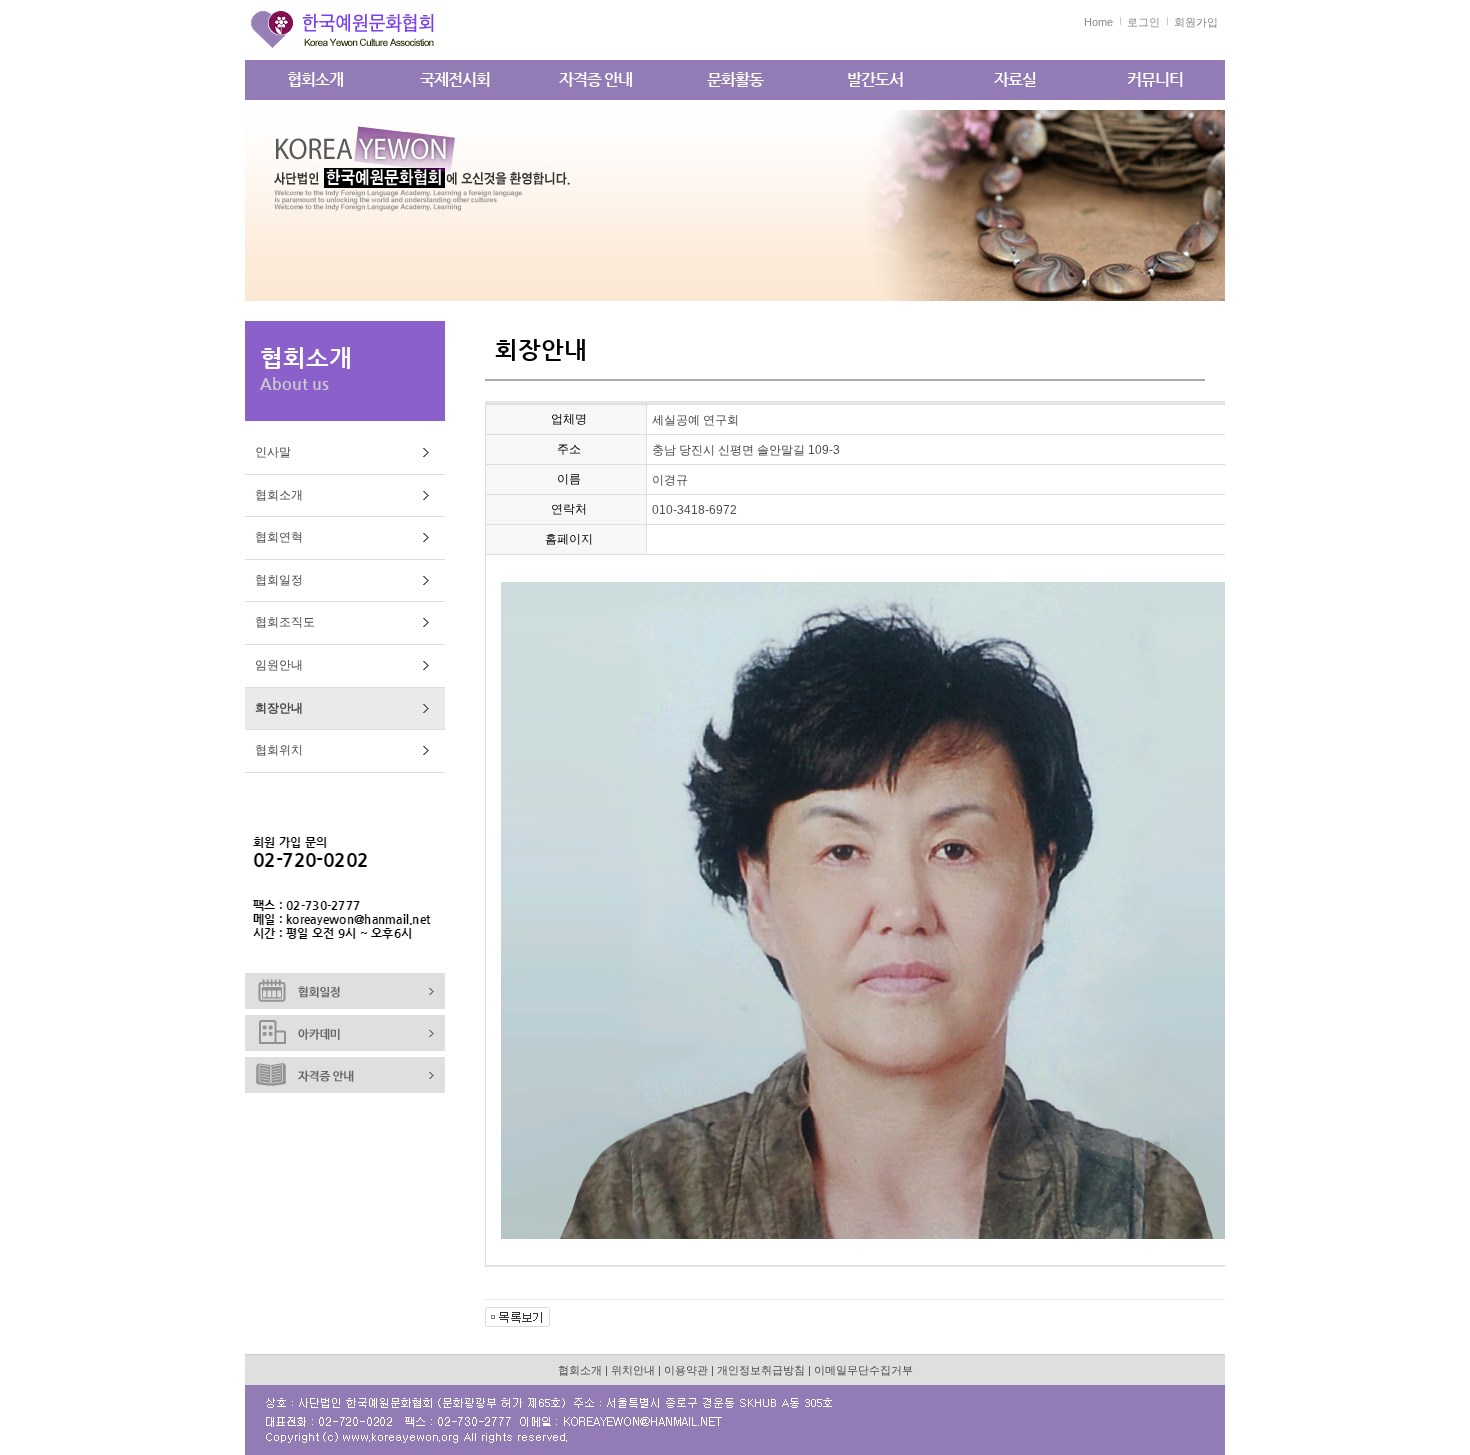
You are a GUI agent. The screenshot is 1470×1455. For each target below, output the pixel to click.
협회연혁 (279, 537)
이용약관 (686, 1370)
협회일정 (279, 580)
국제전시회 (455, 79)
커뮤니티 (1155, 79)
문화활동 (735, 79)
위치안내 (633, 1370)
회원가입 (1196, 22)
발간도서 (875, 79)
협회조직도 (285, 622)
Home (1098, 22)
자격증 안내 (595, 79)
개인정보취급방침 (761, 1370)
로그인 (1143, 22)
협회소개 (315, 79)
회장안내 (279, 708)
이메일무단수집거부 (863, 1370)
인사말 (273, 452)
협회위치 (279, 750)
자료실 (1015, 79)
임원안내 (279, 665)
